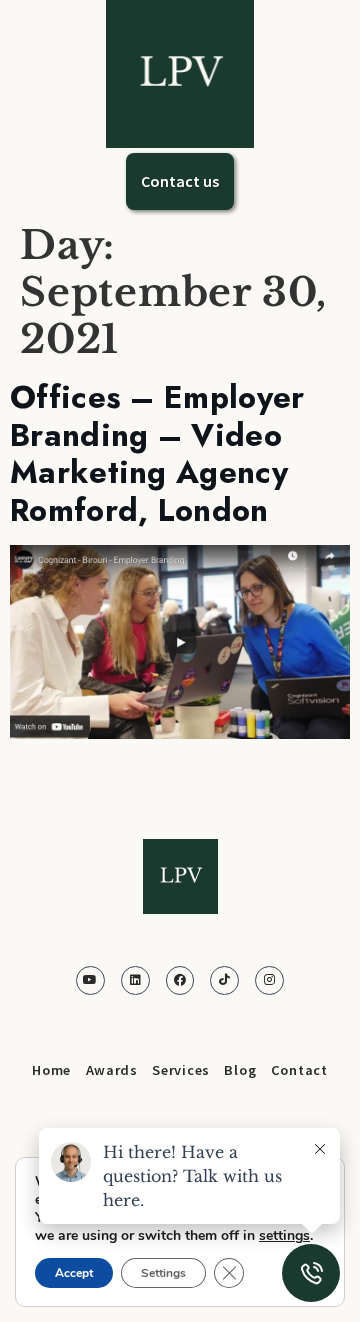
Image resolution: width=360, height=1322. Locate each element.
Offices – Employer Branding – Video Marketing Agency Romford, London (157, 454)
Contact (299, 1070)
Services (181, 1070)
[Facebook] (180, 980)
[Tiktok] (224, 980)
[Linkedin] (135, 980)
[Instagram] (269, 980)
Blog (240, 1070)
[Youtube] (90, 980)
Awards (112, 1070)
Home (51, 1070)
